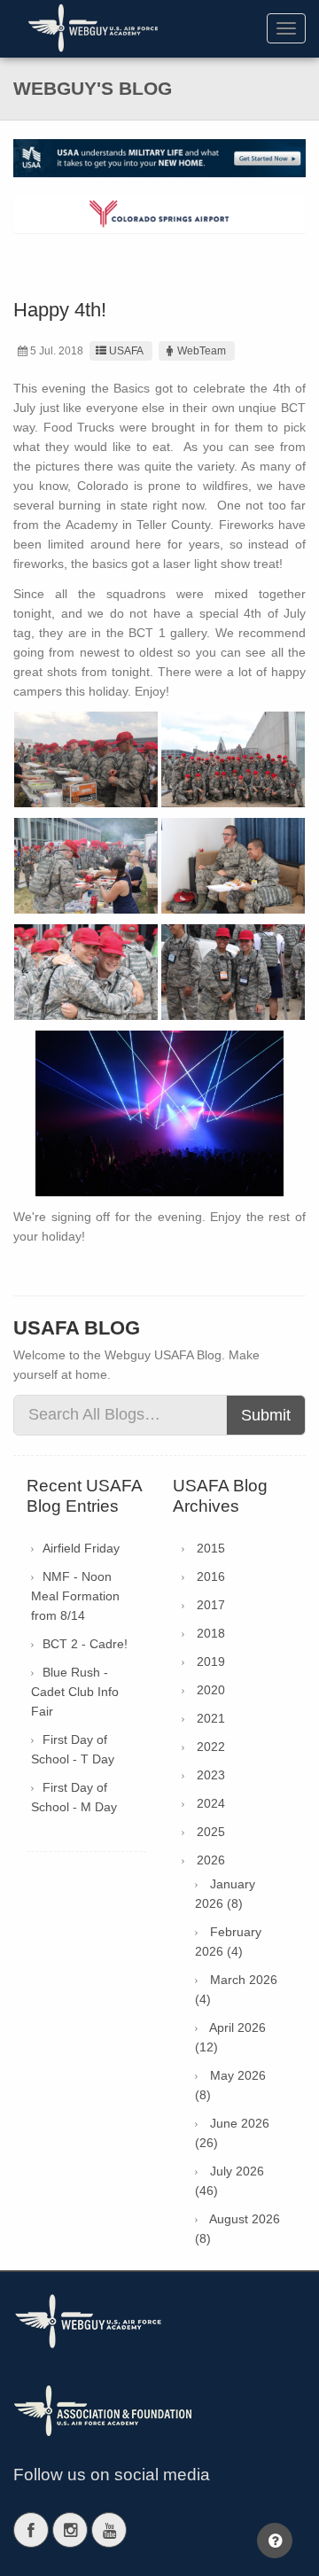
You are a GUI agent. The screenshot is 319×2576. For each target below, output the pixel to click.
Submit (266, 1415)
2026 (211, 1860)
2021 (211, 1718)
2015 (211, 1548)
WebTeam (202, 351)
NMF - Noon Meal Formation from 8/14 (75, 1596)
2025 (211, 1832)
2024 (211, 1803)
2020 (211, 1690)
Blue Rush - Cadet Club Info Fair (75, 1692)
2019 (211, 1662)
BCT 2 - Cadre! (85, 1644)
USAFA (126, 351)
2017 (211, 1605)
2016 (211, 1576)
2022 (211, 1747)
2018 (211, 1633)
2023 (211, 1775)
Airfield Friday (81, 1548)
